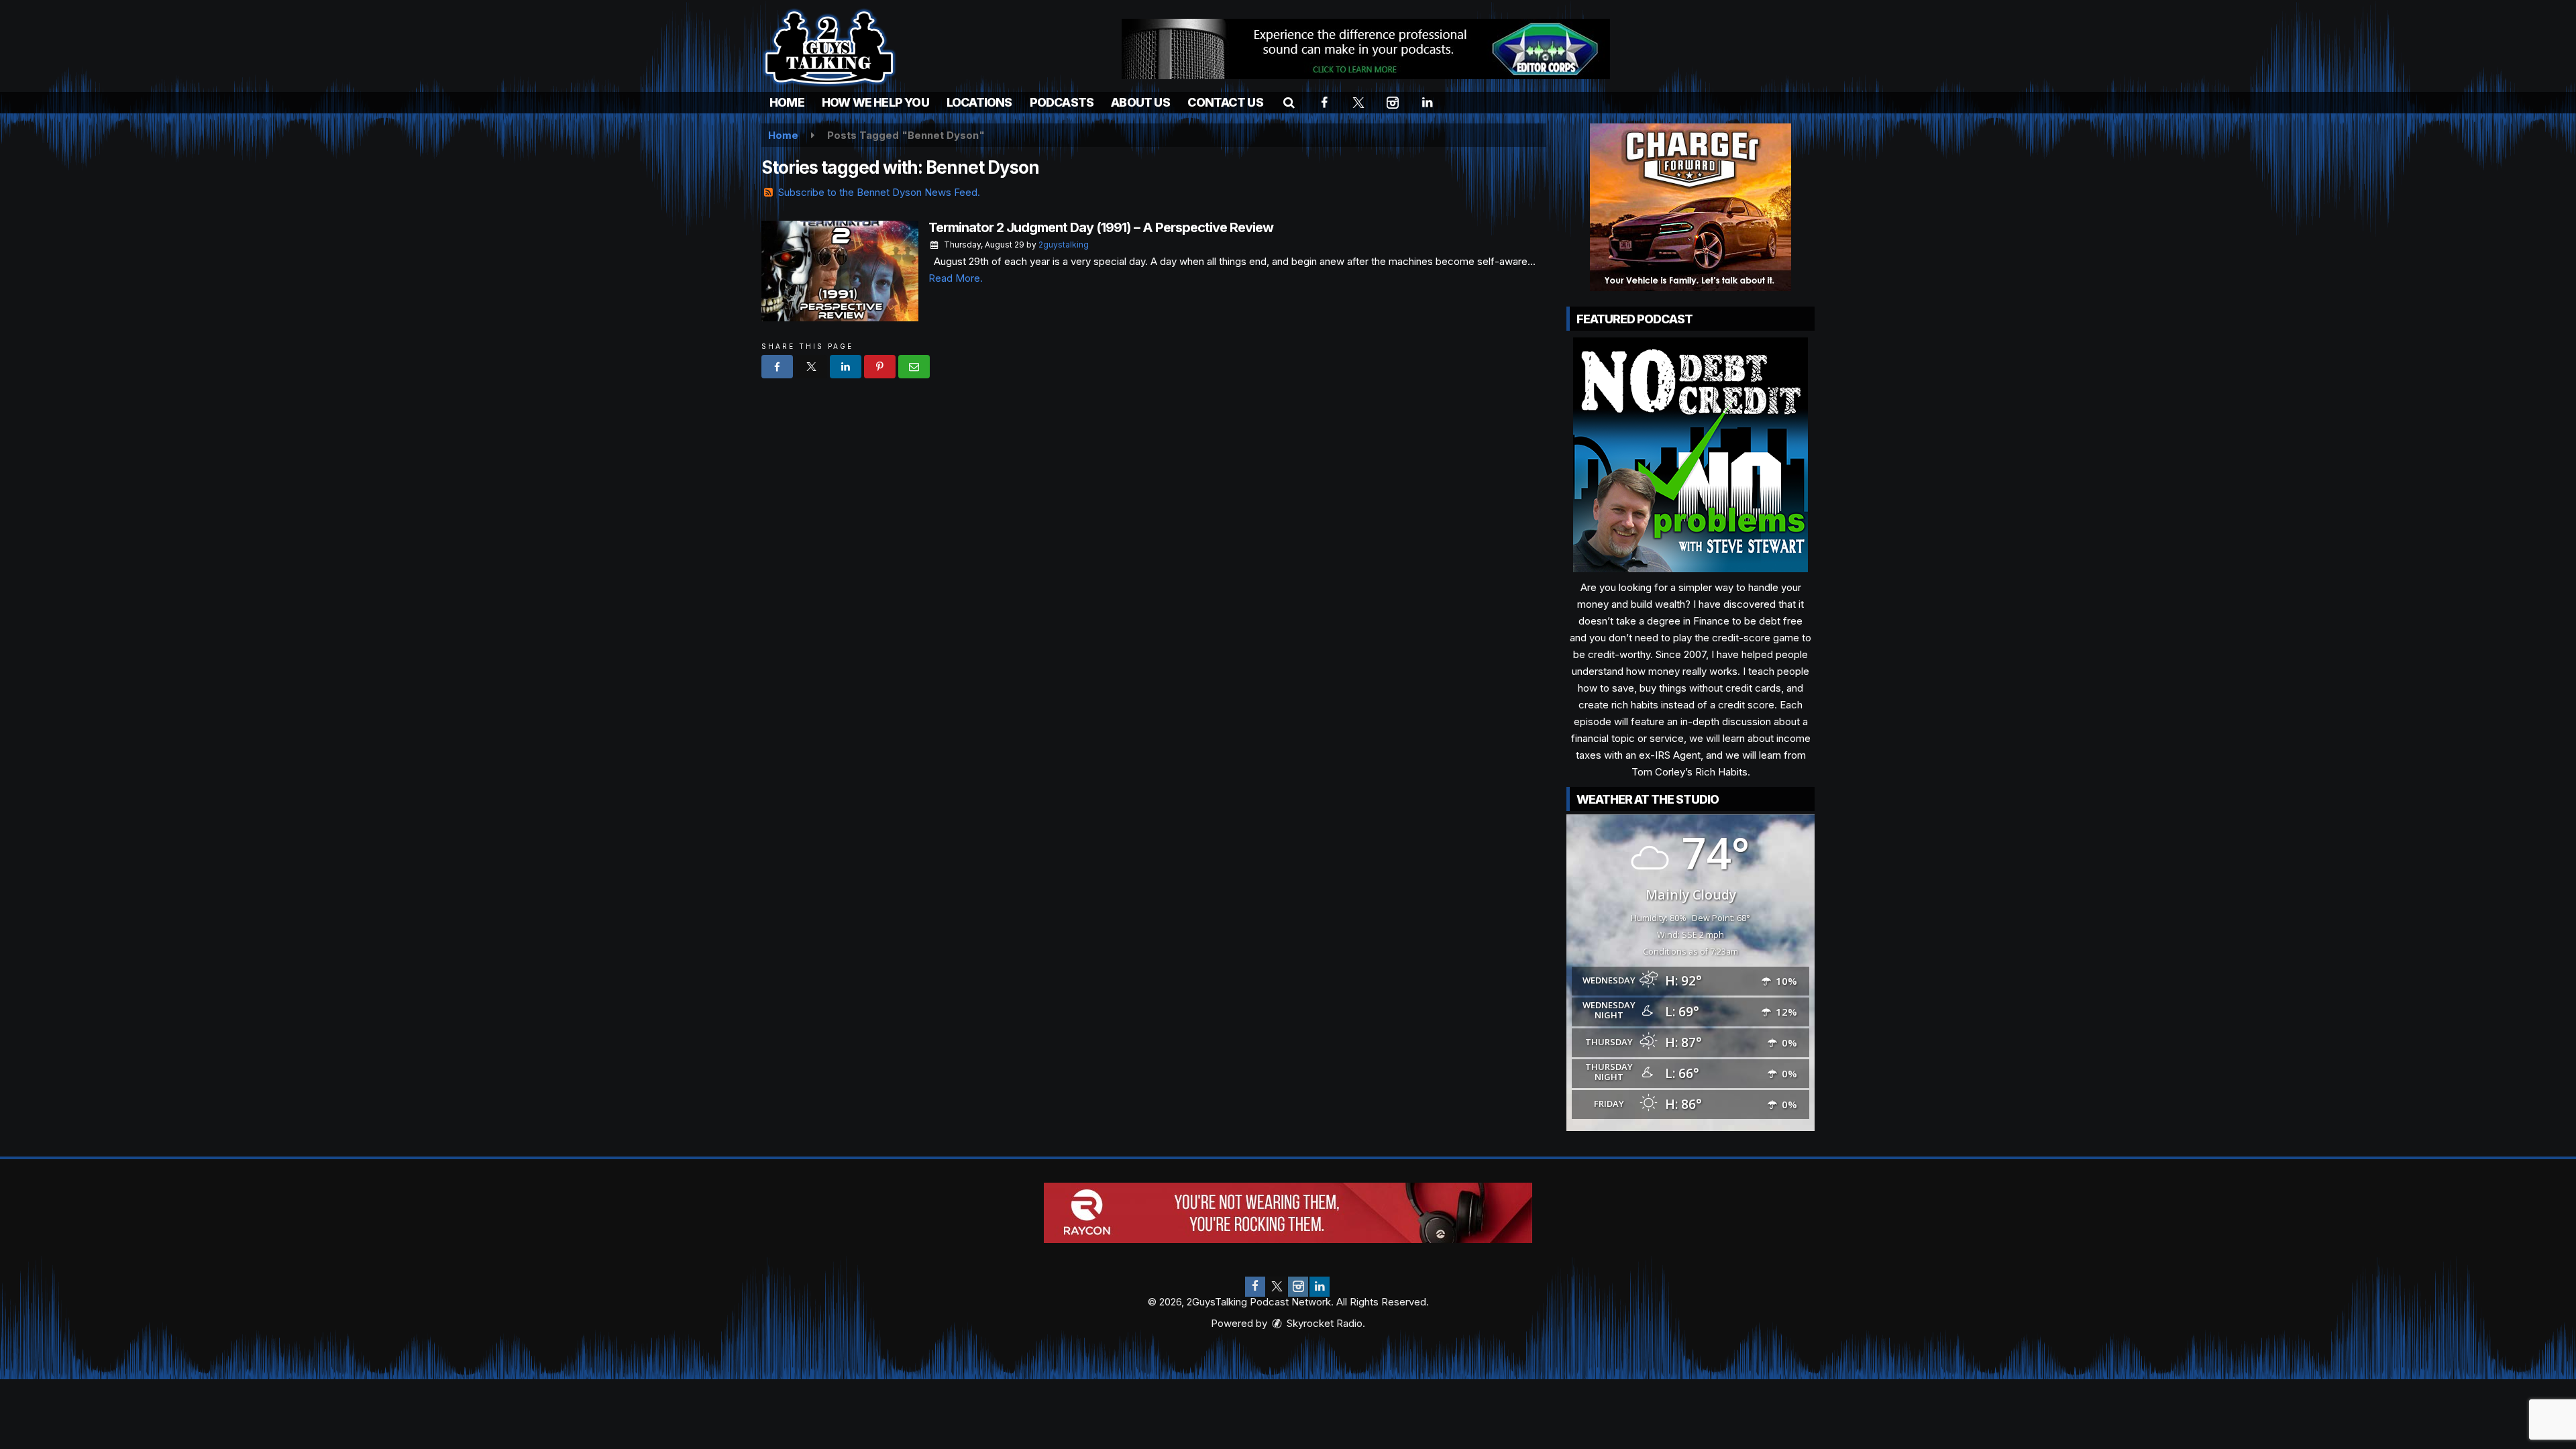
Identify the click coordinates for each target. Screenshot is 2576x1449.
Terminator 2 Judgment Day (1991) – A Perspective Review (1101, 227)
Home (787, 102)
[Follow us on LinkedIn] (1320, 1287)
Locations (979, 102)
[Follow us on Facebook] (1255, 1287)
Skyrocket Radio (1323, 1323)
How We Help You (875, 102)
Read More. (956, 278)
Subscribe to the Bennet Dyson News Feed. (879, 192)
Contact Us (1225, 102)
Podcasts (1062, 102)
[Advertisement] (1366, 49)
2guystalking (1064, 245)
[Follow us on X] (1277, 1287)
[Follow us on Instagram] (1298, 1287)
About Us (1140, 102)
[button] (1289, 102)
